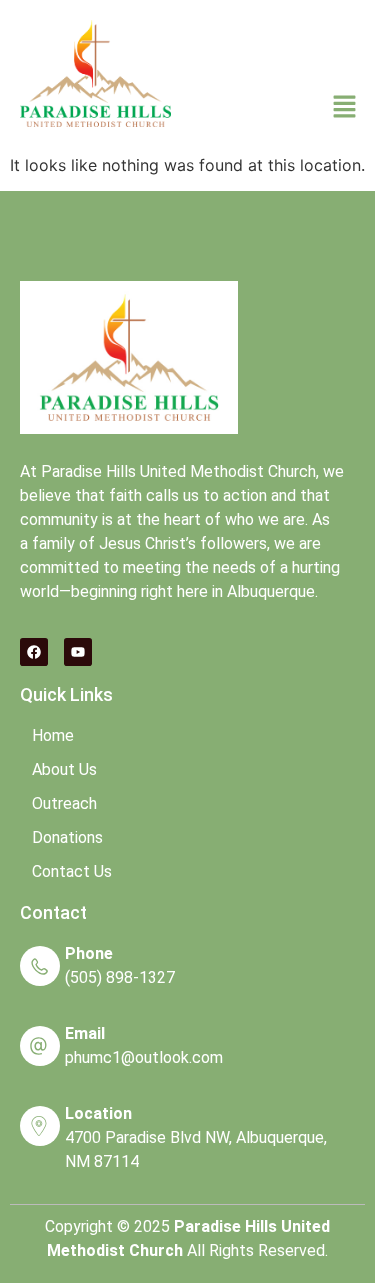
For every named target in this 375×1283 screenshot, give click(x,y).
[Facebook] (34, 652)
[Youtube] (78, 652)
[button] (345, 108)
